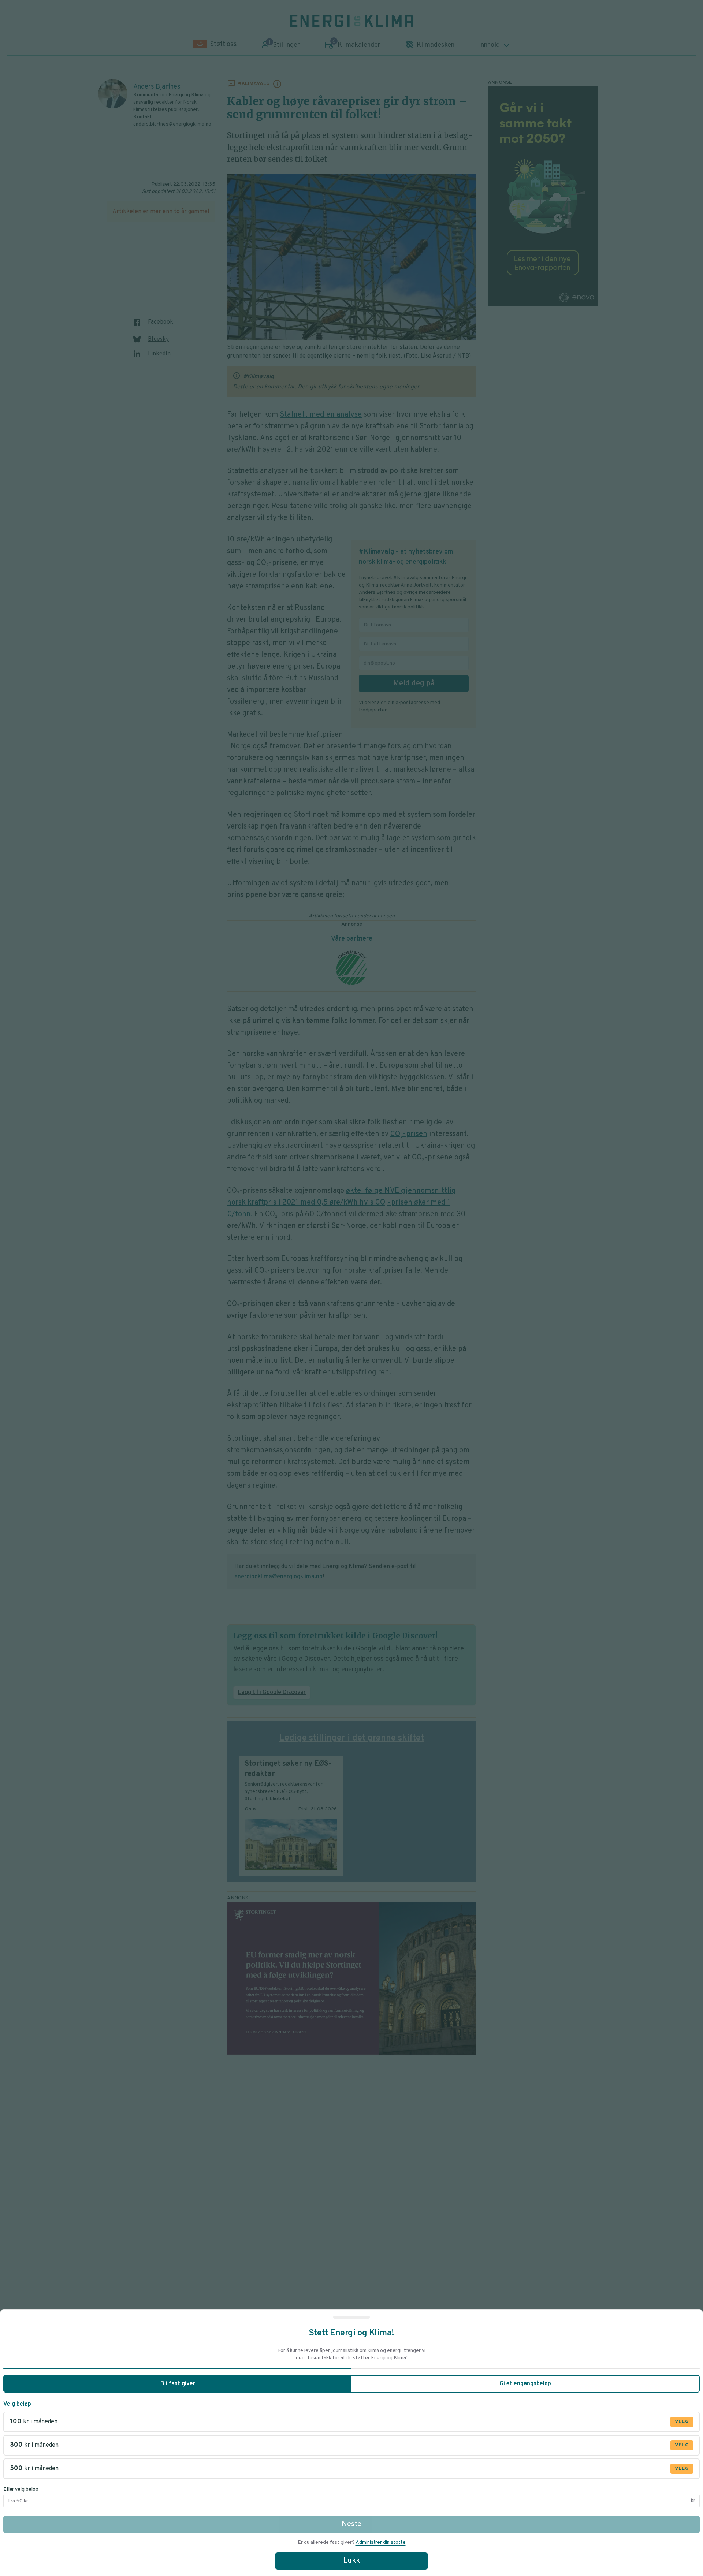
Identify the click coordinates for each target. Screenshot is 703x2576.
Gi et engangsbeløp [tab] (525, 2384)
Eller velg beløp (21, 2489)
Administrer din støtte (381, 2543)
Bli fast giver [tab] (178, 2384)
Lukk (351, 2561)
